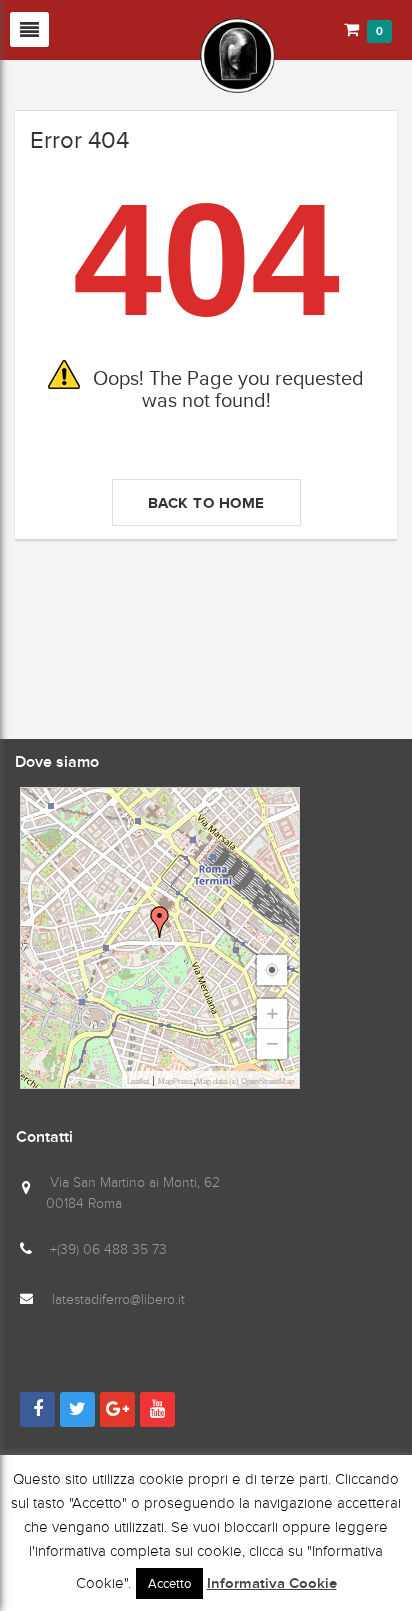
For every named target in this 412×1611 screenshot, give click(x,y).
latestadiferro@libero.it (118, 1299)
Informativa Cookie (272, 1584)
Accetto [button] (169, 1583)
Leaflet (138, 1081)
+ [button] (272, 1013)
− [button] (272, 1043)
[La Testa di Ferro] (145, 54)
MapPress (175, 1081)
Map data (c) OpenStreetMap (245, 1081)
